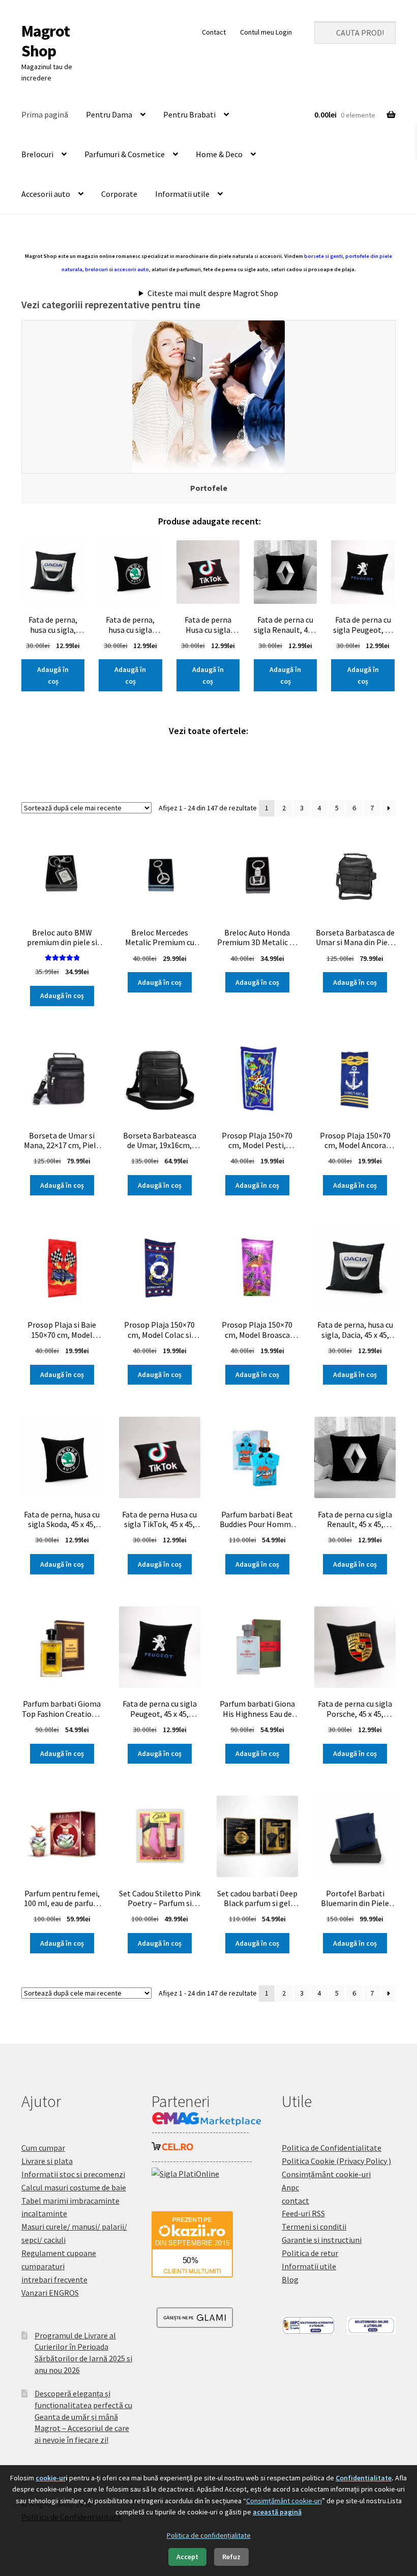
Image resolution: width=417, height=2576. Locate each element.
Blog (290, 2279)
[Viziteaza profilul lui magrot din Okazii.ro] (208, 2244)
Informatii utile (182, 194)
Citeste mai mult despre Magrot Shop (213, 293)
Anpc (290, 2187)
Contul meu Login (266, 32)
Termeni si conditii (314, 2227)
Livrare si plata (47, 2161)
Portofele (209, 488)
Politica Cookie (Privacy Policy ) (336, 2161)
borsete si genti (323, 256)
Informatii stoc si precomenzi (73, 2174)
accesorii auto (131, 269)
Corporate (119, 194)
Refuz (231, 2557)
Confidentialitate (364, 2478)
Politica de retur (310, 2253)
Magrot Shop (46, 41)
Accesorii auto (46, 194)
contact (295, 2201)
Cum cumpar (43, 2148)
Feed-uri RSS (303, 2213)
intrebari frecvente (54, 2279)
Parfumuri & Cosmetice (125, 154)
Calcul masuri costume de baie (74, 2187)
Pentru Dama (109, 114)
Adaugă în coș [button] (53, 675)
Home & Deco (219, 154)
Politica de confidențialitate (209, 2535)
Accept (187, 2557)
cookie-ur (51, 2478)
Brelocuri (37, 154)
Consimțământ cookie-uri (326, 2174)
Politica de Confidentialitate (332, 2148)
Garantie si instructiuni (322, 2240)
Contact (214, 32)
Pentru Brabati (189, 114)
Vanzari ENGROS (50, 2293)
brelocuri (96, 269)
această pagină (277, 2512)
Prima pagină (45, 114)
